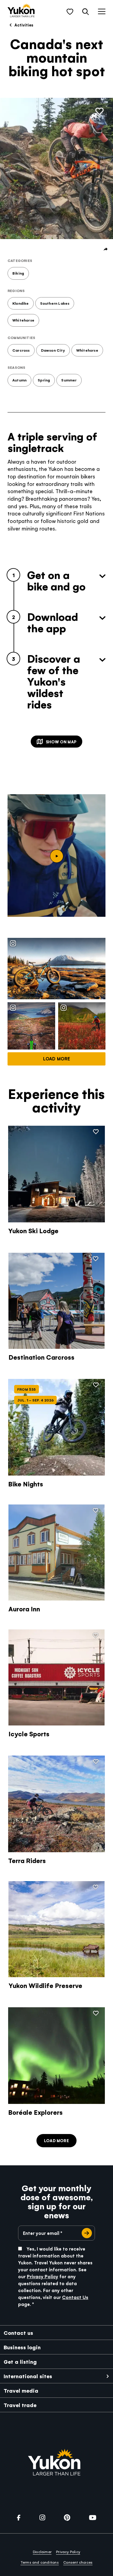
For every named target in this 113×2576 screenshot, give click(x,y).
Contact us (18, 2333)
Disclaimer (42, 2552)
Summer (69, 380)
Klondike (21, 303)
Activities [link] (23, 25)
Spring (44, 380)
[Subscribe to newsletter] (87, 2233)
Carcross (21, 350)
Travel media (21, 2390)
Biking (18, 273)
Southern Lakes (55, 303)
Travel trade (20, 2405)
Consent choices (78, 2562)
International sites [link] (28, 2376)
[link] (21, 11)
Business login (22, 2347)
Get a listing (20, 2361)
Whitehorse (23, 320)
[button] (70, 12)
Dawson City (53, 350)
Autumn (19, 380)
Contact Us (75, 2297)
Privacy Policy (42, 2276)
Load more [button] (56, 2140)
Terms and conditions (40, 2562)
